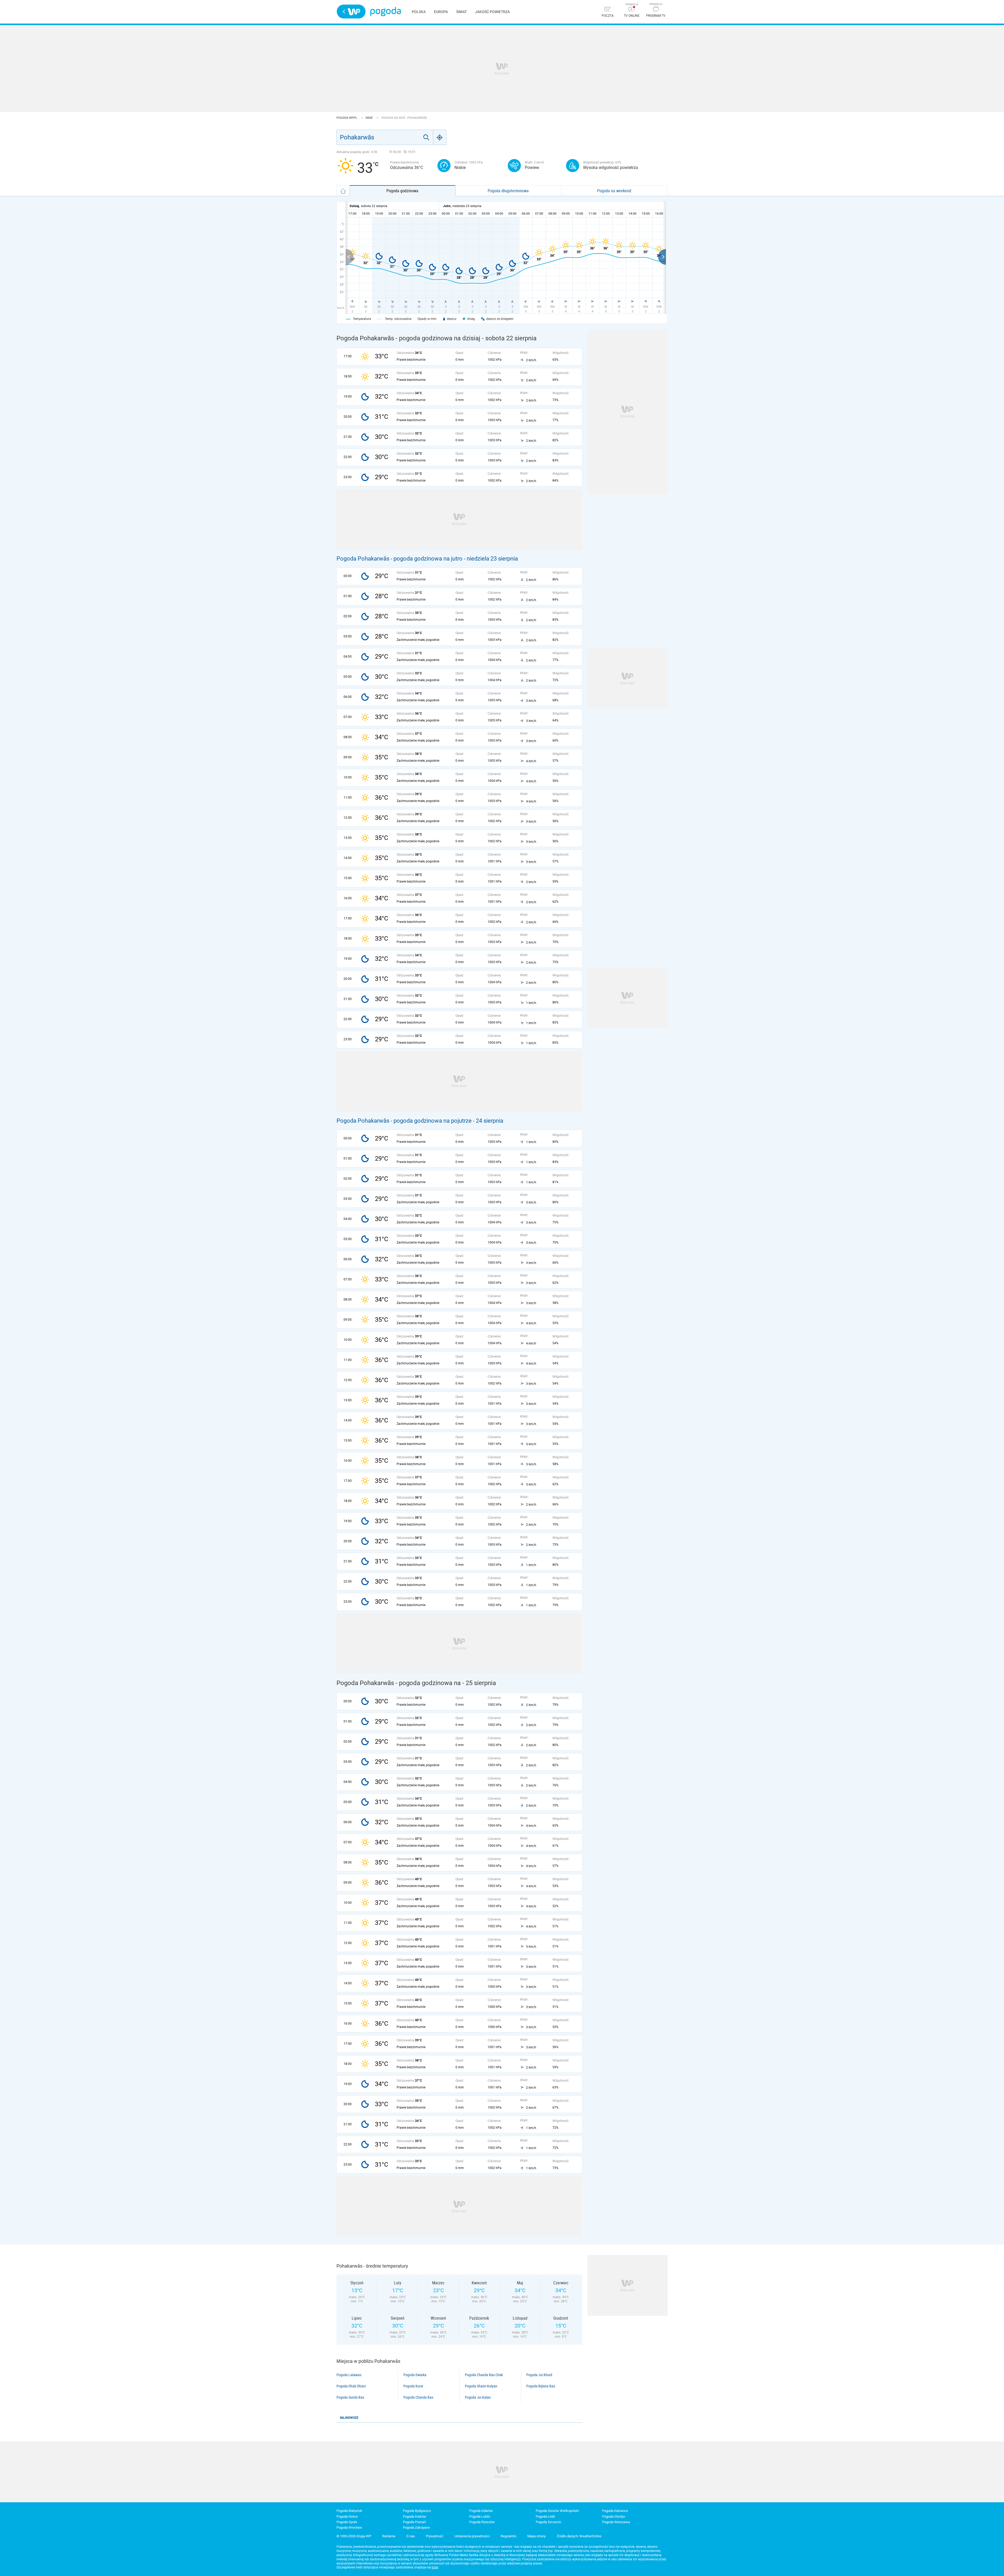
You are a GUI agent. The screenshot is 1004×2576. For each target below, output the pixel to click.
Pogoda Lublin (480, 2516)
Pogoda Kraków (415, 2516)
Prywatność (435, 2536)
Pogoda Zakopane (416, 2527)
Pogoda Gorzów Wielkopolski (557, 2511)
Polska (419, 12)
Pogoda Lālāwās (349, 2375)
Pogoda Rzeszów (482, 2522)
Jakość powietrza (492, 12)
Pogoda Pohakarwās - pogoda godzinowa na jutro (400, 559)
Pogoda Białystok (349, 2511)
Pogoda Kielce (347, 2516)
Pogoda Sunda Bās (350, 2397)
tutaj (435, 2567)
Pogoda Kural (413, 2386)
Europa (441, 12)
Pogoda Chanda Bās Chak (484, 2375)
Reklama (389, 2536)
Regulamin (509, 2536)
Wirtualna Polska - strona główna (351, 12)
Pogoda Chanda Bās (418, 2397)
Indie (369, 118)
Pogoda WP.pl (347, 118)
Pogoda (386, 12)
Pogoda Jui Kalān (478, 2397)
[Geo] (440, 137)
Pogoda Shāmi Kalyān (481, 2386)
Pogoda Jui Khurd (539, 2375)
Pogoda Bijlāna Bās (541, 2386)
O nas (411, 2536)
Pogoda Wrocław (349, 2527)
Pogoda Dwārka (415, 2375)
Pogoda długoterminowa (508, 191)
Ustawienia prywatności (472, 2536)
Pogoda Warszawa (616, 2522)
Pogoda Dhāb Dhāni (351, 2386)
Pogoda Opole (347, 2522)
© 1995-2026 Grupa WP (354, 2536)
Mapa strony (537, 2536)
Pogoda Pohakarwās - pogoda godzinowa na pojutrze (404, 1121)
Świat (461, 12)
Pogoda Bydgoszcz (417, 2511)
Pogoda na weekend (614, 191)
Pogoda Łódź (545, 2516)
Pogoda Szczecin (548, 2522)
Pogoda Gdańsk (481, 2511)
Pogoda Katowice (615, 2511)
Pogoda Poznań (414, 2522)
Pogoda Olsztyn (614, 2516)
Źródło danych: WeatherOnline (579, 2536)
